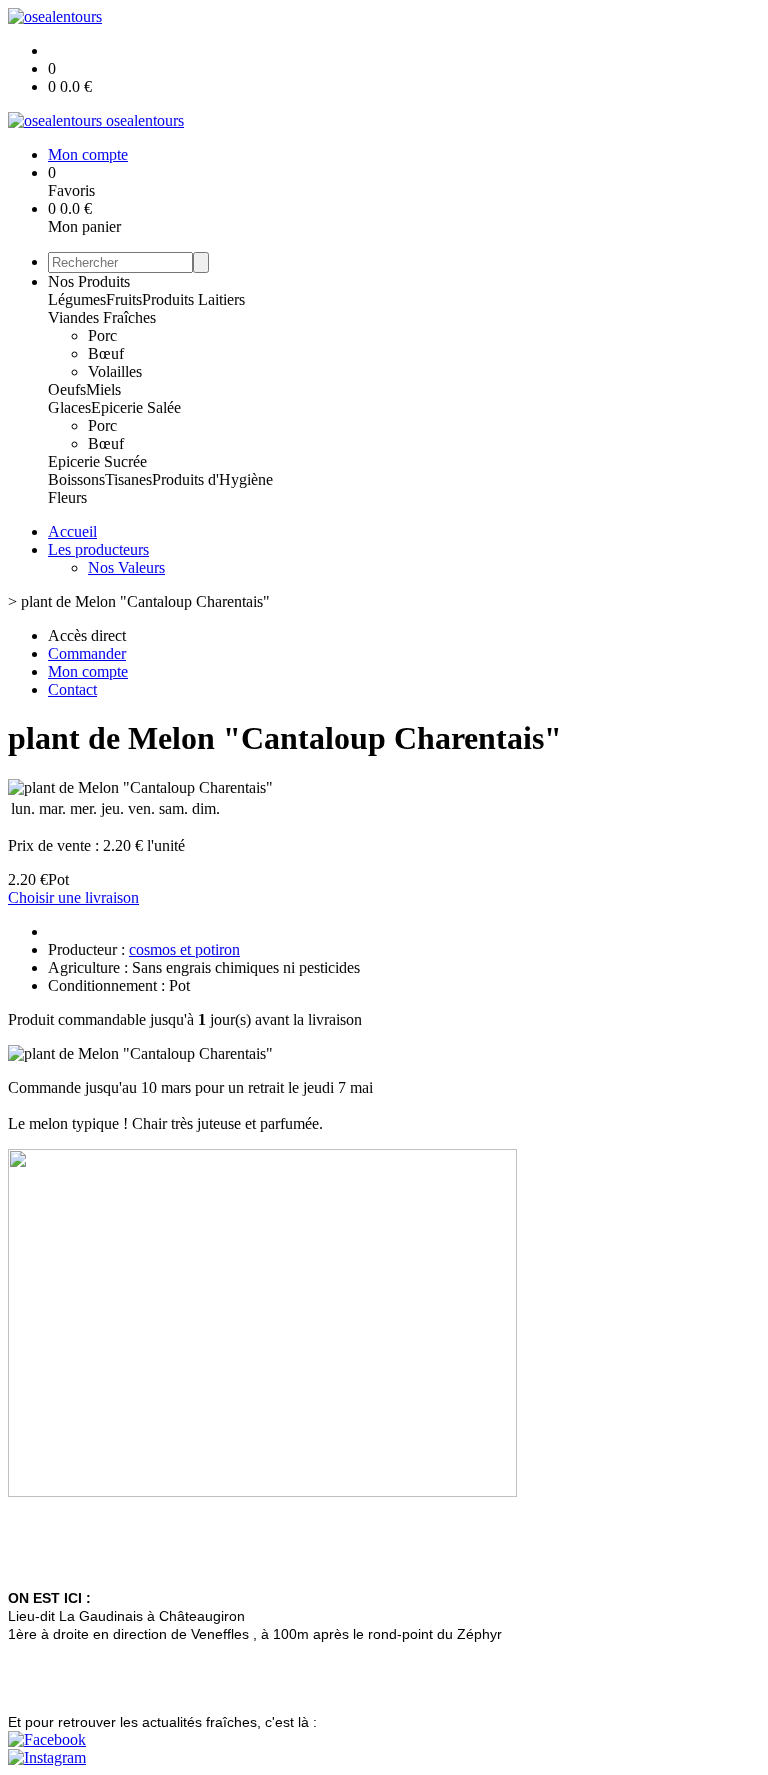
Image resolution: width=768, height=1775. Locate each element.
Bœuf (106, 353)
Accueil (72, 531)
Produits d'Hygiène (212, 479)
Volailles (115, 371)
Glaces (69, 407)
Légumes (77, 299)
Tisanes (128, 479)
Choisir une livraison (73, 897)
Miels (103, 389)
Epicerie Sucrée (97, 461)
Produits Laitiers (193, 299)
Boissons (76, 479)
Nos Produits (89, 281)
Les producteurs (98, 549)
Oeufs (67, 389)
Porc (102, 335)
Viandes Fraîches (102, 317)
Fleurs (67, 497)
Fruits (124, 299)
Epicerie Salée (136, 407)
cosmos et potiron (184, 949)
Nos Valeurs (126, 567)
